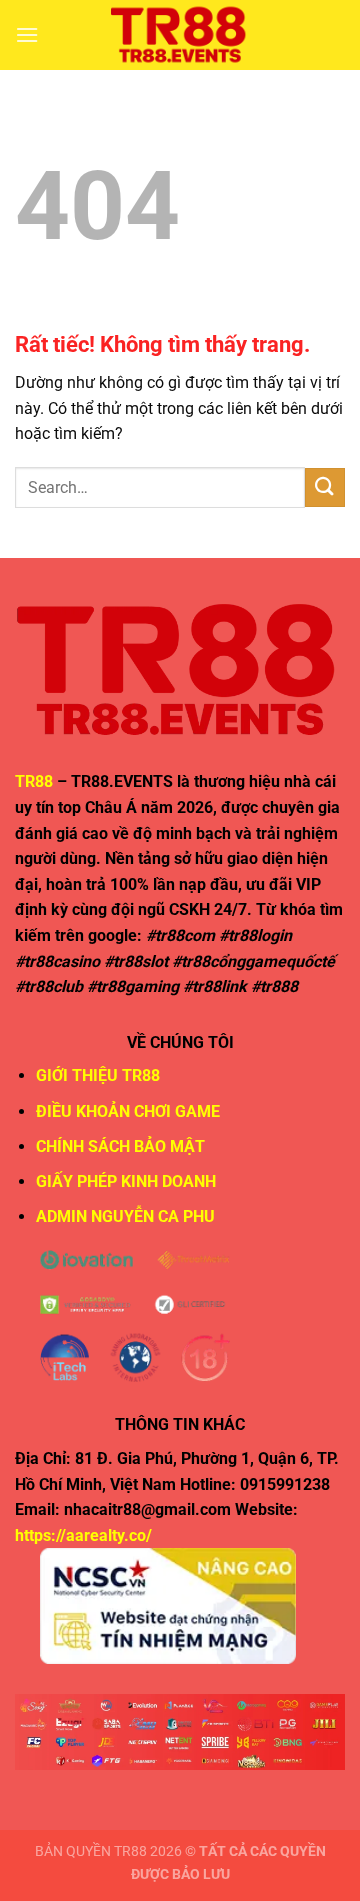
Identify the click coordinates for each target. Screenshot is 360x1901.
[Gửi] (325, 487)
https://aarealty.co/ (83, 1535)
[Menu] (27, 34)
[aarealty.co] (180, 35)
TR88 (34, 781)
